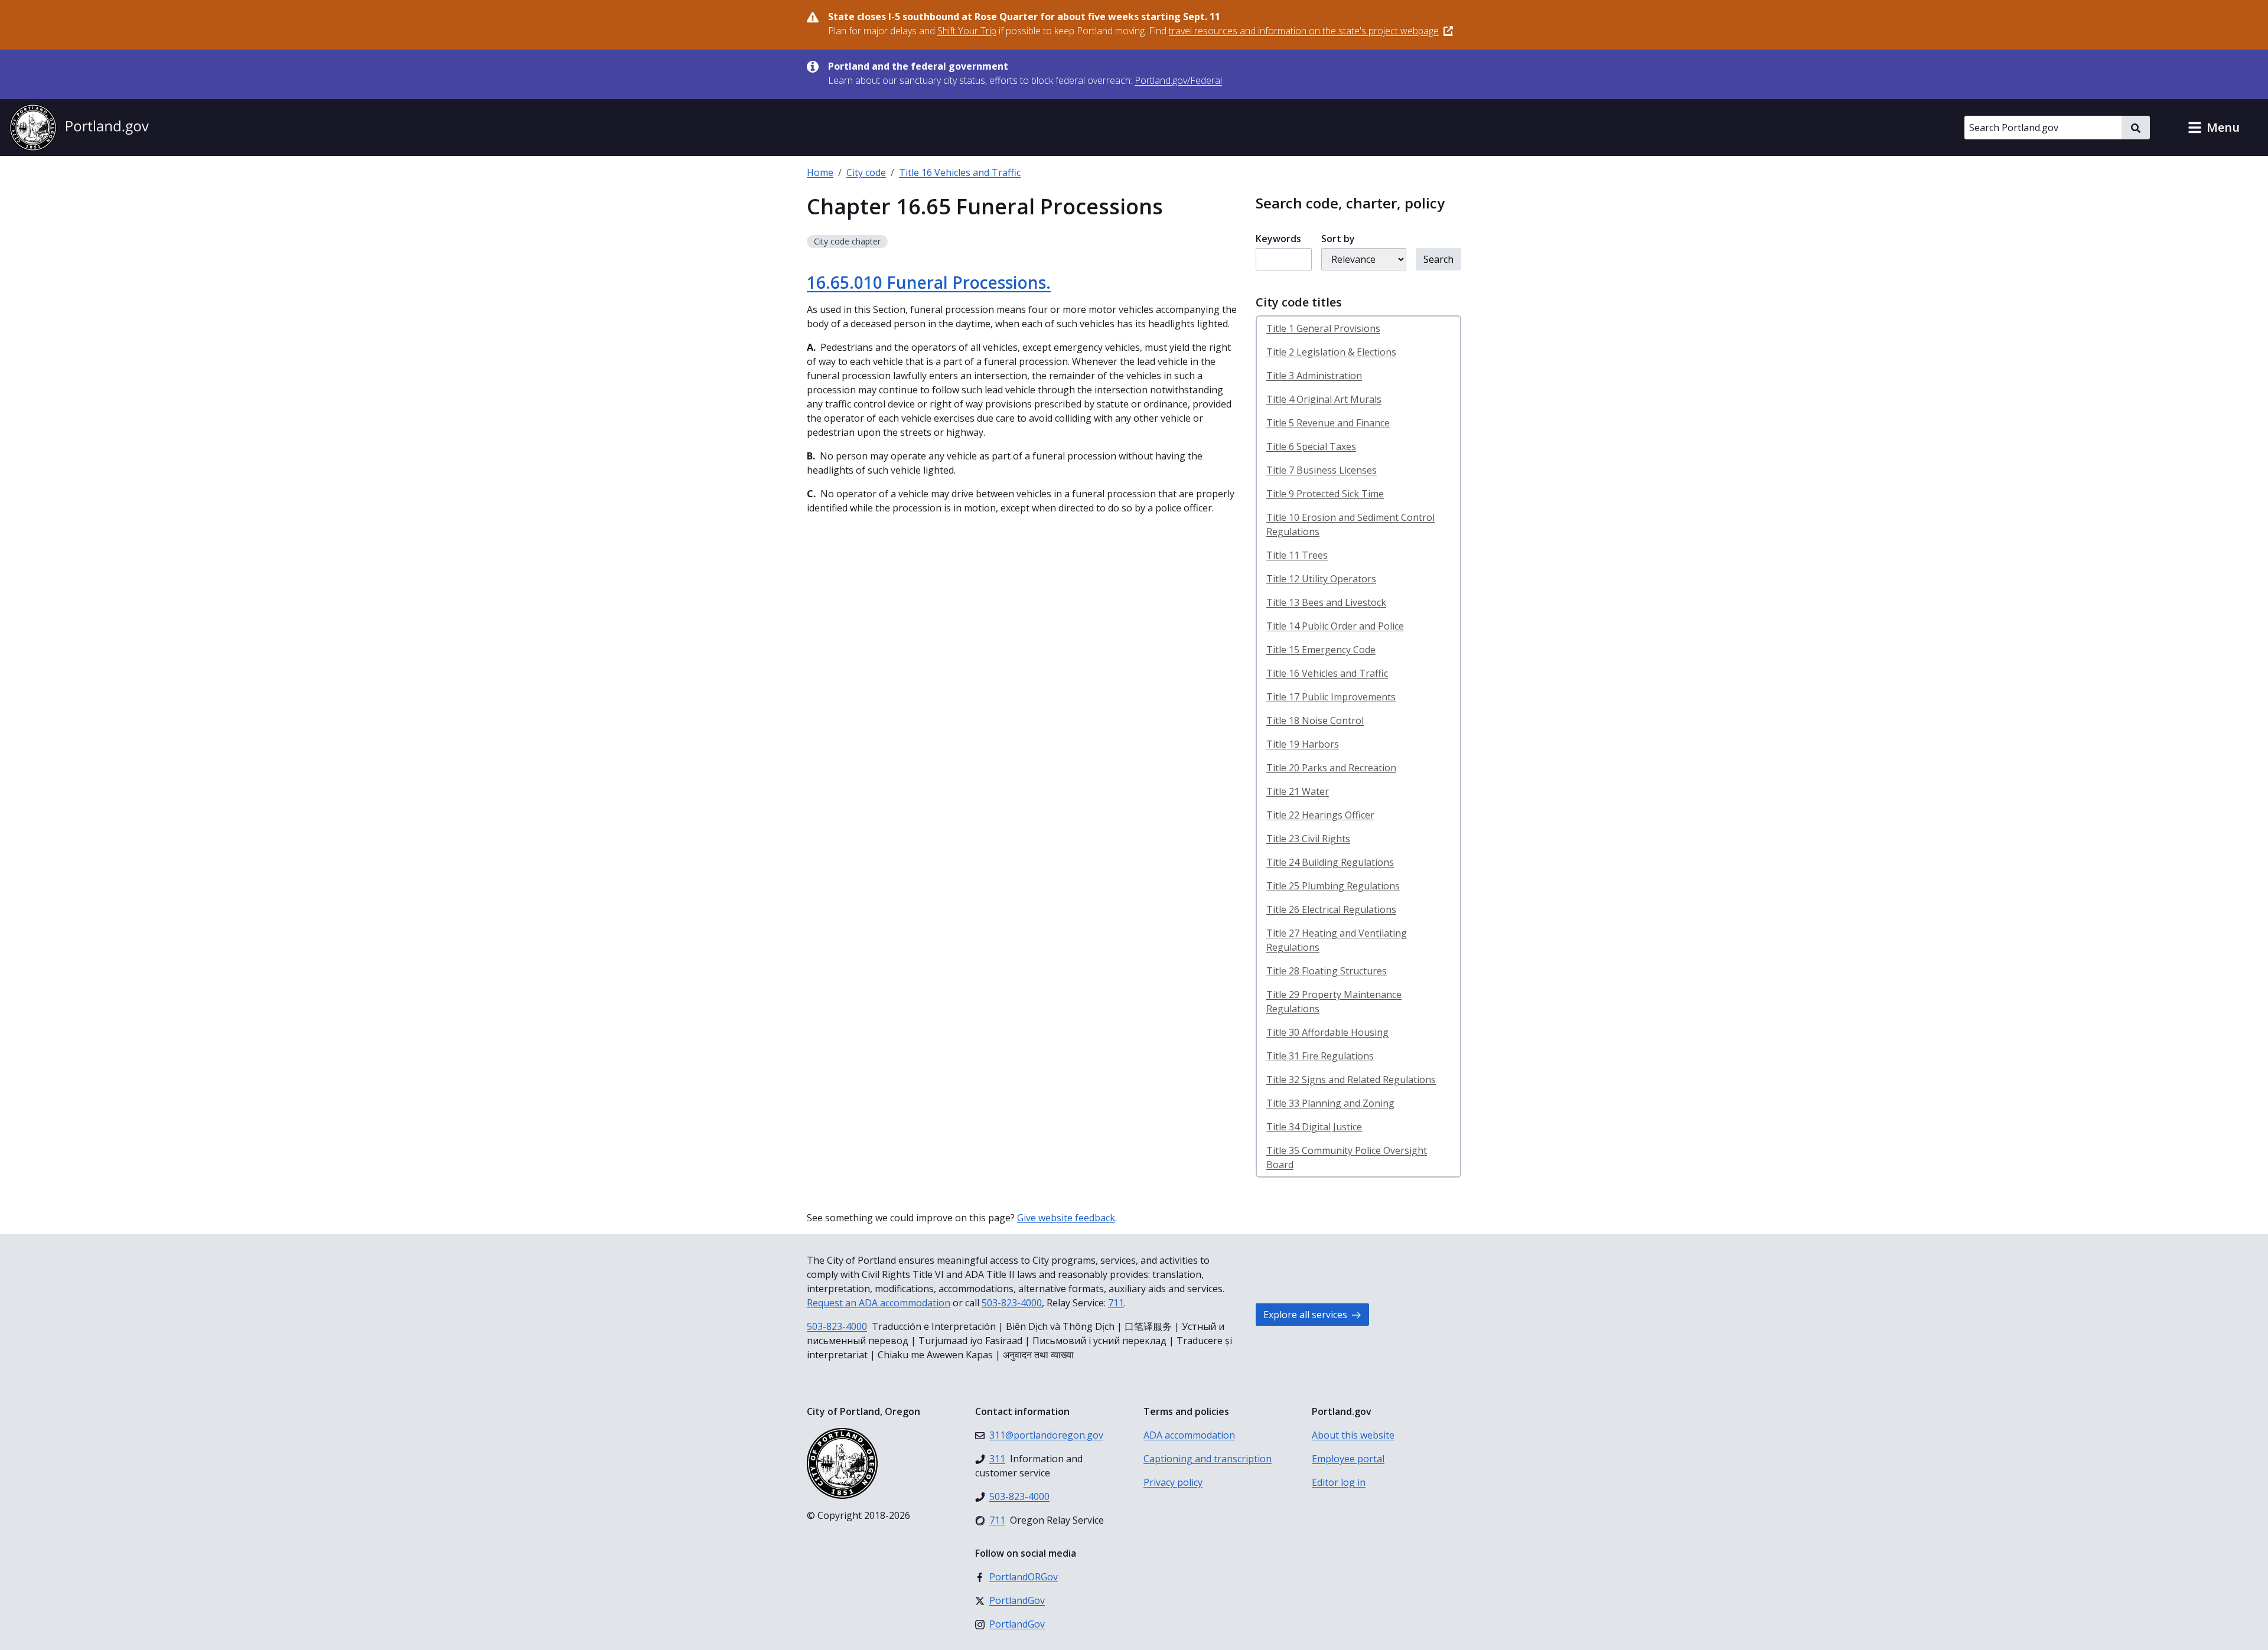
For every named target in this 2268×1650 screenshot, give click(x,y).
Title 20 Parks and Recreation (1331, 768)
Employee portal (1348, 1459)
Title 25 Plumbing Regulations (1333, 886)
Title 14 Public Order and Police (1335, 626)
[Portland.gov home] (79, 128)
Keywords (1278, 239)
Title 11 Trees (1297, 555)
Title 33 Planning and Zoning (1330, 1103)
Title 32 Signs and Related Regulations (1351, 1080)
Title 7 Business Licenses (1322, 470)
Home (820, 172)
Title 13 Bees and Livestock (1326, 602)
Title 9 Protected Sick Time (1325, 494)
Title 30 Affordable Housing (1327, 1032)
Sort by (1338, 239)
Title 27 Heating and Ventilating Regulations (1337, 940)
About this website (1353, 1435)
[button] (2214, 128)
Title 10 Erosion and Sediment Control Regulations (1350, 524)
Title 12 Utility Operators (1321, 579)
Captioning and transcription (1208, 1459)
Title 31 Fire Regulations (1320, 1056)
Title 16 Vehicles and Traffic (960, 172)
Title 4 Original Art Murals (1324, 399)
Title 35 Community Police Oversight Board (1347, 1157)
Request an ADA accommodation (879, 1303)
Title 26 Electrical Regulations (1331, 909)
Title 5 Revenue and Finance (1328, 423)
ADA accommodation (1189, 1435)
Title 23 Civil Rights (1308, 839)
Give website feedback (1066, 1218)
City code (866, 172)
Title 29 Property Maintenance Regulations (1334, 1002)
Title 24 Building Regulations (1330, 862)
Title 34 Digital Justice (1314, 1127)
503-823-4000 (1012, 1303)
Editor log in (1339, 1482)
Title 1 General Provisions (1323, 328)
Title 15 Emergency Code (1321, 650)
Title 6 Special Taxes (1311, 446)
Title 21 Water (1298, 791)
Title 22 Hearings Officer (1320, 815)
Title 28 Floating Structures (1327, 971)
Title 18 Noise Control (1315, 720)
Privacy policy (1173, 1482)
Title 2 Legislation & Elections (1331, 352)
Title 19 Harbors (1303, 744)
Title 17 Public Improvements (1331, 697)
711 (1116, 1303)
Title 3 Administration (1314, 376)
